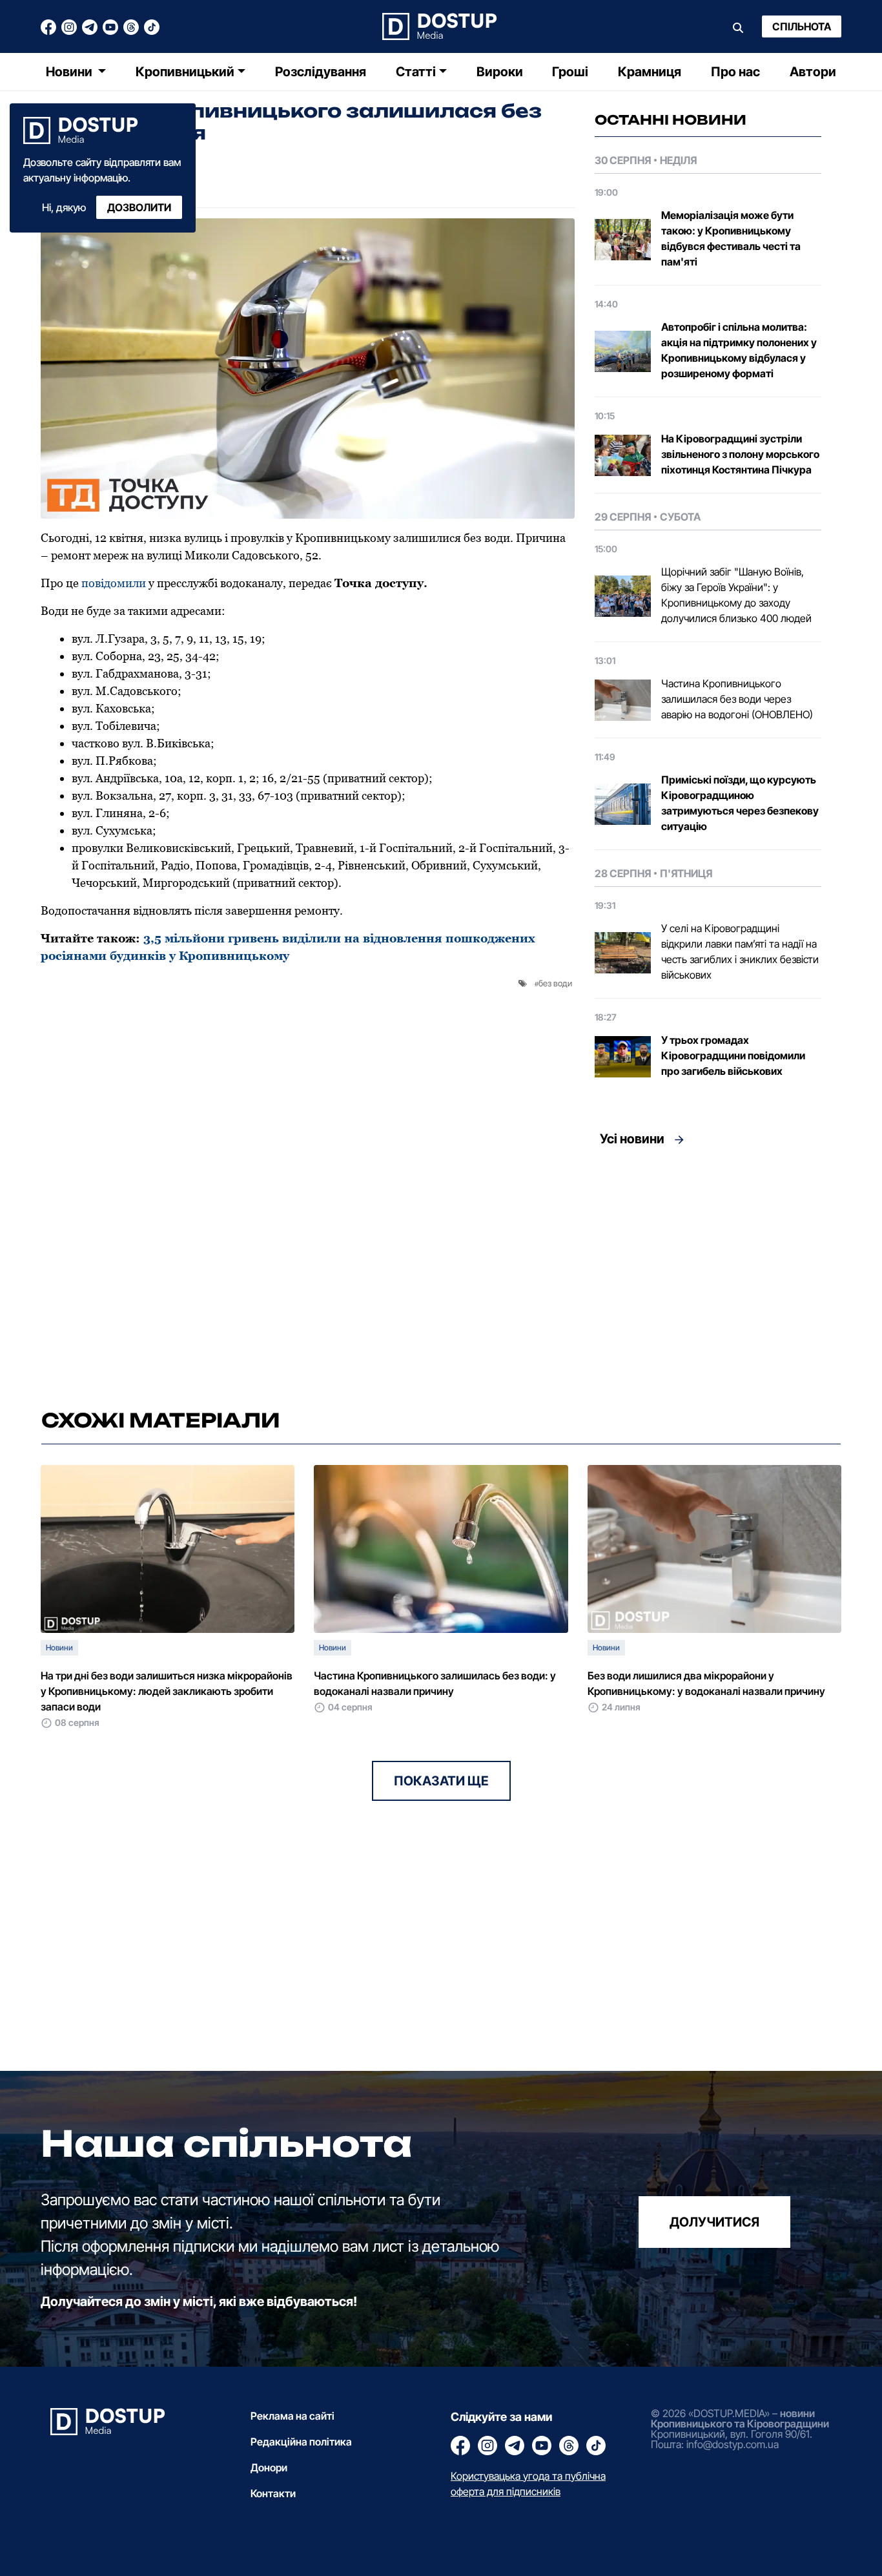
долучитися (714, 2222)
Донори (269, 2467)
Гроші (570, 72)
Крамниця (650, 72)
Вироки (500, 72)
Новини (70, 72)
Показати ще (441, 1781)
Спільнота (802, 26)
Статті (416, 72)
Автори (813, 72)
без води (555, 983)
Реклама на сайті (292, 2416)
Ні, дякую (64, 207)
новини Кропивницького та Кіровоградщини (740, 2418)
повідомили (114, 583)
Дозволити (139, 207)
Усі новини (632, 1139)
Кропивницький (185, 72)
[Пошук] (738, 26)
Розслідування (321, 72)
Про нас (735, 72)
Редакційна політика (301, 2442)
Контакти (273, 2493)
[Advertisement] (708, 1274)
